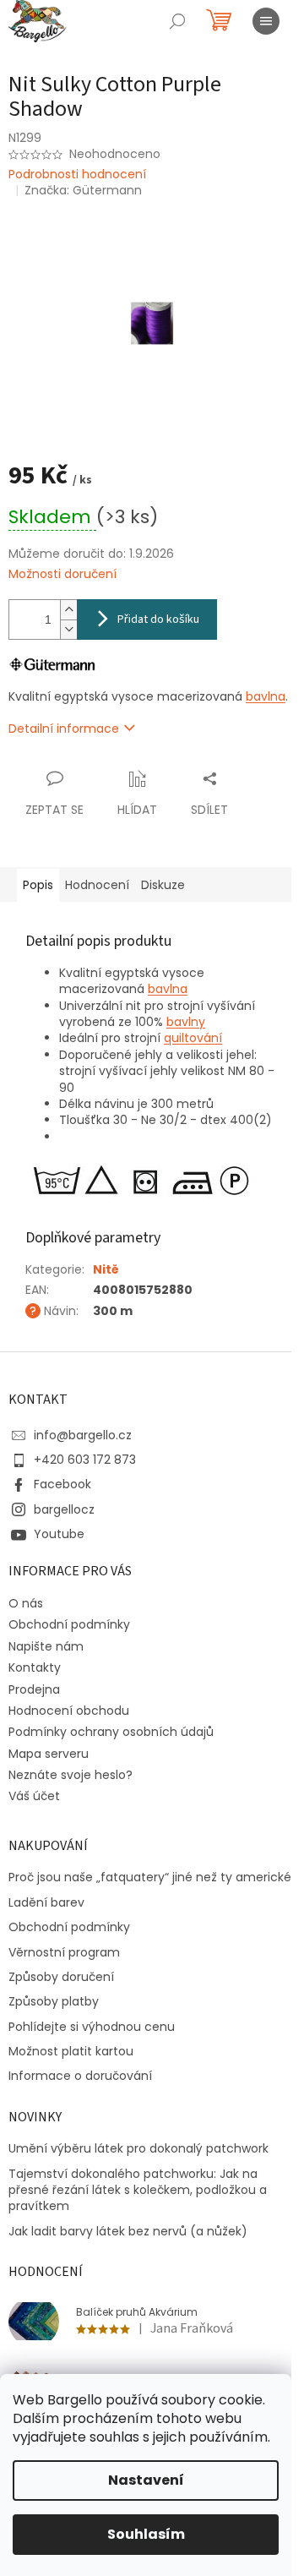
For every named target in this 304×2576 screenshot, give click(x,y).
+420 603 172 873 (85, 1460)
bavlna (266, 696)
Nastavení (146, 2480)
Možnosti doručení (62, 574)
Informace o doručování (80, 2076)
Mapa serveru (49, 1754)
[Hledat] (177, 21)
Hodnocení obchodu (69, 1711)
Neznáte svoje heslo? (71, 1775)
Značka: (83, 190)
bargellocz (64, 1509)
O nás (26, 1603)
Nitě (106, 1269)
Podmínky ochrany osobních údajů (111, 1732)
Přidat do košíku (158, 619)
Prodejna (34, 1689)
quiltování (193, 1038)
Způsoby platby (54, 2002)
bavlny (186, 1022)
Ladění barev (46, 1903)
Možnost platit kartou (71, 2052)
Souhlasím (146, 2534)
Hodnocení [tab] (97, 885)
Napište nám (46, 1646)
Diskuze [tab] (163, 885)
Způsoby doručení (61, 1977)
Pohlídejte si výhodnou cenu (92, 2027)
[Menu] (266, 21)
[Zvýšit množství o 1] (68, 610)
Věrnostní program (64, 1953)
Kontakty (35, 1667)
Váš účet (34, 1796)
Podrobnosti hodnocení (77, 175)
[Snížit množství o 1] (68, 629)
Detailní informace (64, 729)
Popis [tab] (38, 885)
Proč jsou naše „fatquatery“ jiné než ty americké (150, 1877)
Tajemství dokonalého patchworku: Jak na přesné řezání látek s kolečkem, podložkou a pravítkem (138, 2191)
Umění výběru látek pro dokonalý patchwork (138, 2149)
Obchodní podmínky (69, 1624)
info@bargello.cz (83, 1435)
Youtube (59, 1534)
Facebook (62, 1484)
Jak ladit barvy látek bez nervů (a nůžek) (128, 2232)
